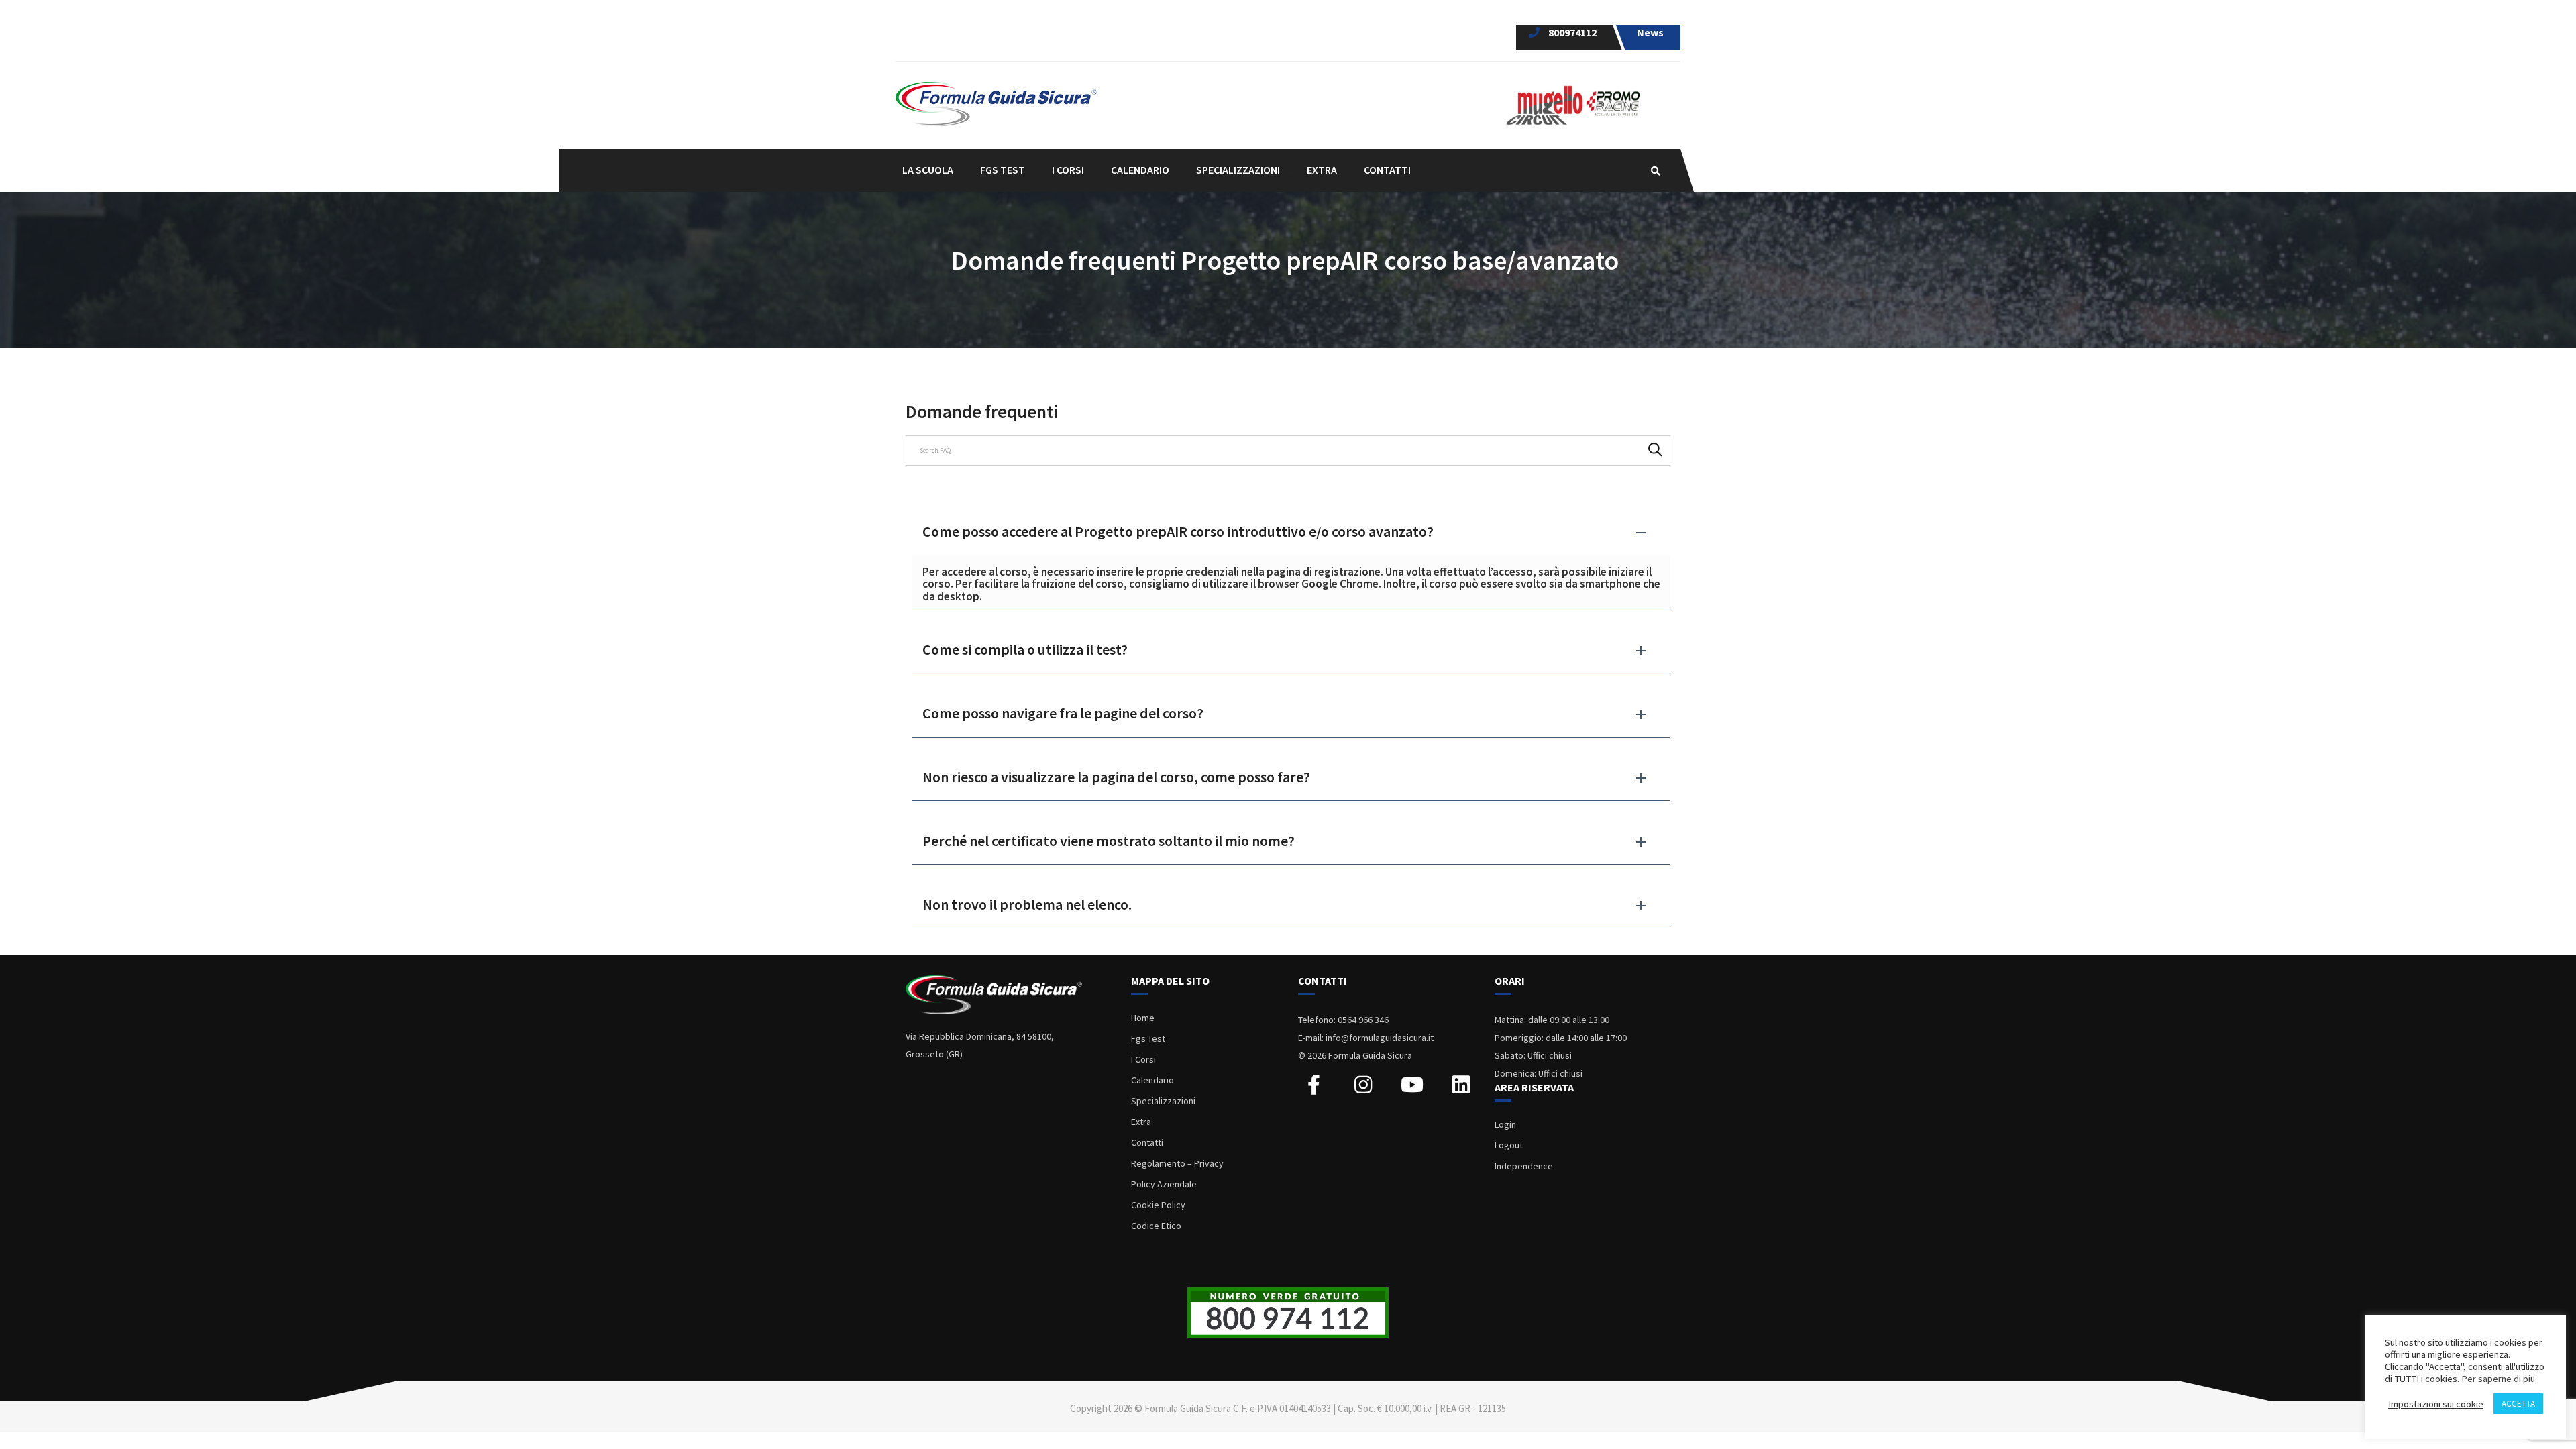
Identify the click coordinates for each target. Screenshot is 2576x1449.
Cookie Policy (1158, 1205)
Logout (1509, 1145)
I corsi (1068, 170)
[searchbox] (1288, 450)
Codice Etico (1156, 1226)
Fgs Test (1148, 1038)
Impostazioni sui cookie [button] (2436, 1404)
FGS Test (1003, 170)
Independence (1524, 1166)
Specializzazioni (1163, 1101)
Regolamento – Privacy (1177, 1163)
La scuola (928, 170)
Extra (1141, 1122)
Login (1505, 1124)
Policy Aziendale (1164, 1184)
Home (1143, 1018)
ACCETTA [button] (2518, 1404)
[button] (1291, 532)
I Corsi (1143, 1059)
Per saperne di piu (2498, 1379)
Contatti (1387, 170)
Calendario (1140, 170)
